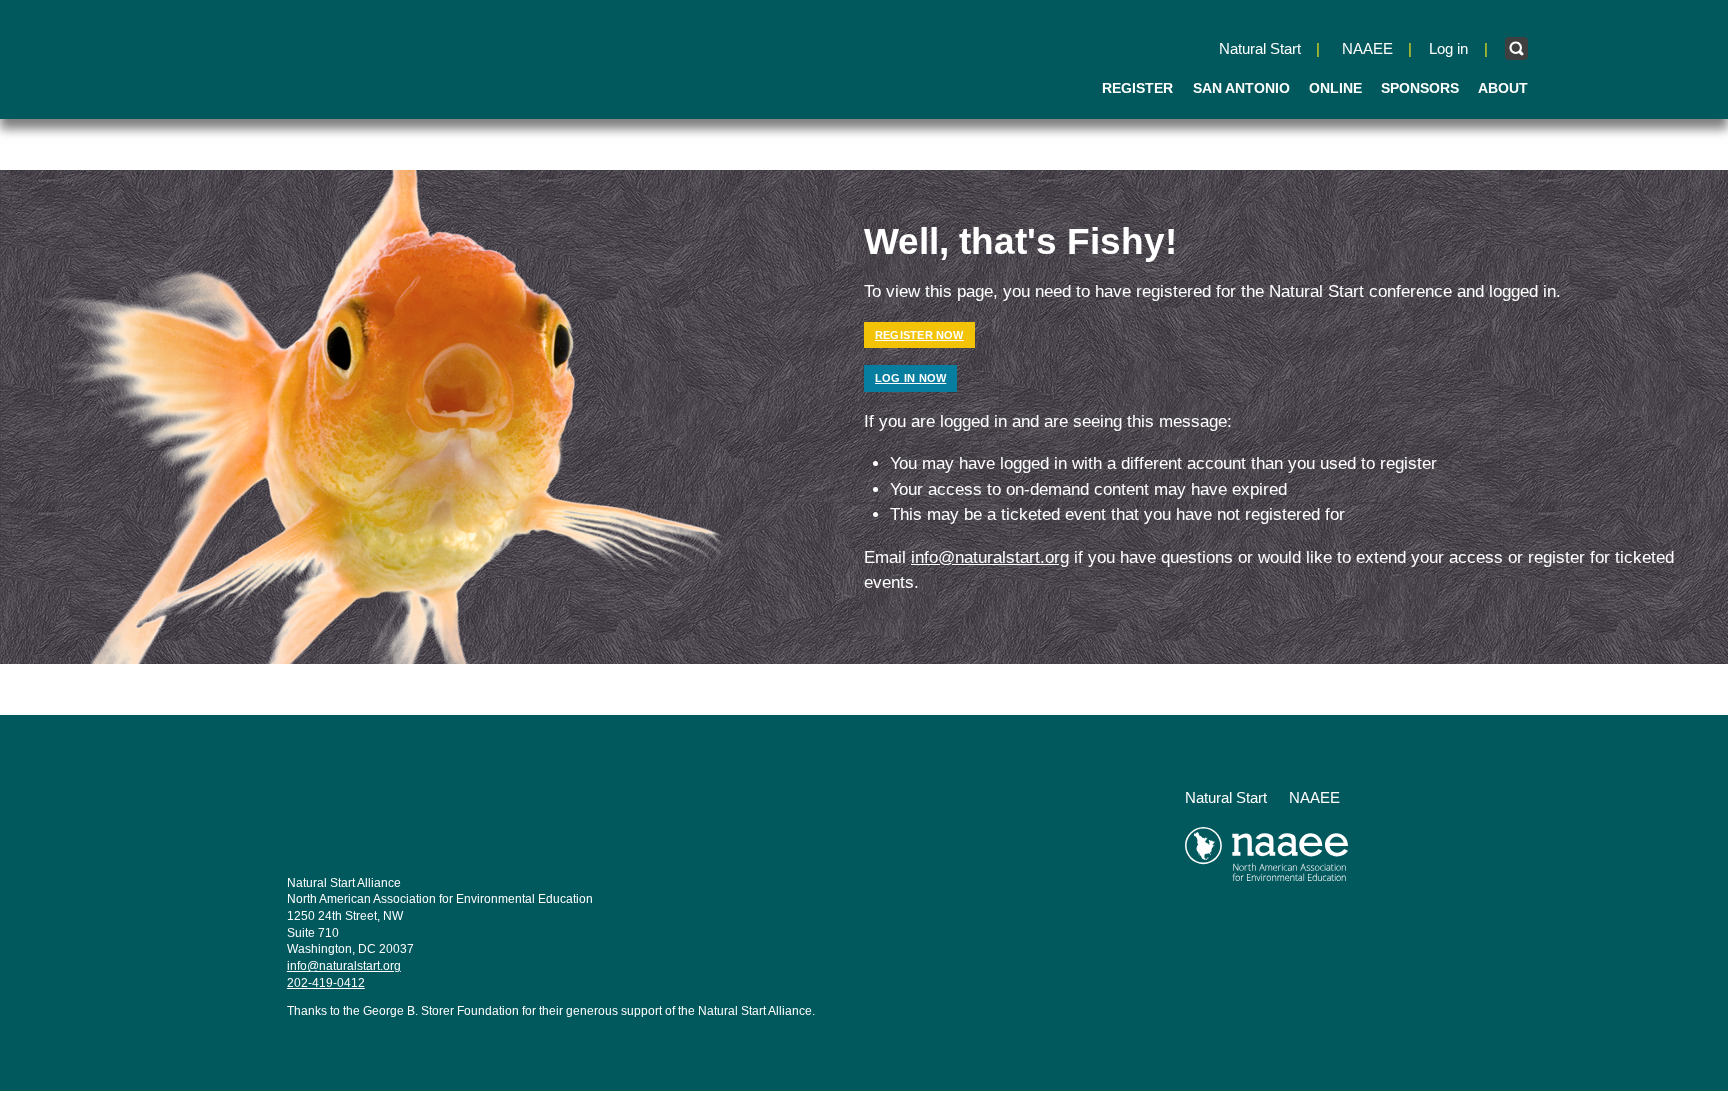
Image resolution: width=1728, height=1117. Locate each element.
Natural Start (1260, 48)
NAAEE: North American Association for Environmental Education (328, 57)
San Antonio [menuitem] (1241, 88)
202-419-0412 (326, 983)
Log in (1448, 48)
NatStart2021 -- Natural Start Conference (415, 817)
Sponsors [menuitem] (1420, 88)
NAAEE (1367, 48)
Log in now (910, 378)
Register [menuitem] (1137, 88)
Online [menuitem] (1335, 88)
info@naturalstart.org (990, 557)
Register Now (919, 335)
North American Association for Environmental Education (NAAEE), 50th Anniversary (1313, 862)
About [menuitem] (1503, 88)
